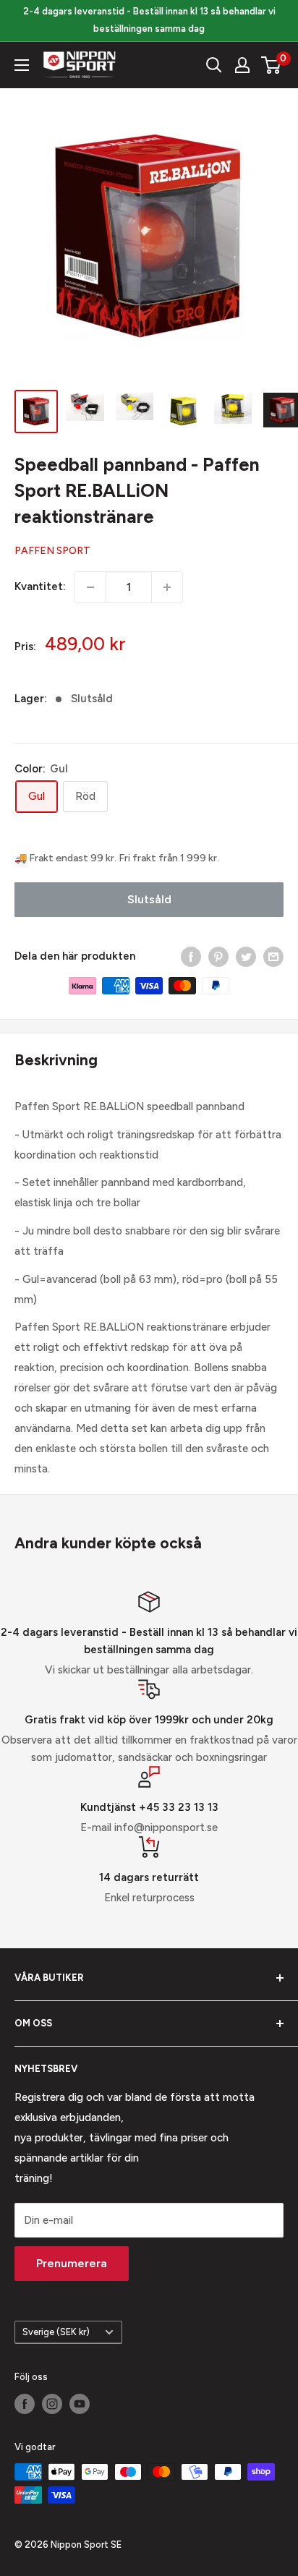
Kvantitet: (40, 587)
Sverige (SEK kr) (56, 2332)
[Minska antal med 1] (90, 587)
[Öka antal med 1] (167, 587)
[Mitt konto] (242, 65)
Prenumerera (72, 2263)
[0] (272, 65)
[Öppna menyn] (22, 65)
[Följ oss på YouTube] (80, 2404)
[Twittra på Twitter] (246, 956)
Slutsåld (149, 899)
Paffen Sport (52, 551)
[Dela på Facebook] (191, 956)
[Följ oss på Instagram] (52, 2404)
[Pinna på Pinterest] (218, 956)
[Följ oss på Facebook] (25, 2404)
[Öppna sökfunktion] (214, 65)
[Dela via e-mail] (273, 956)
